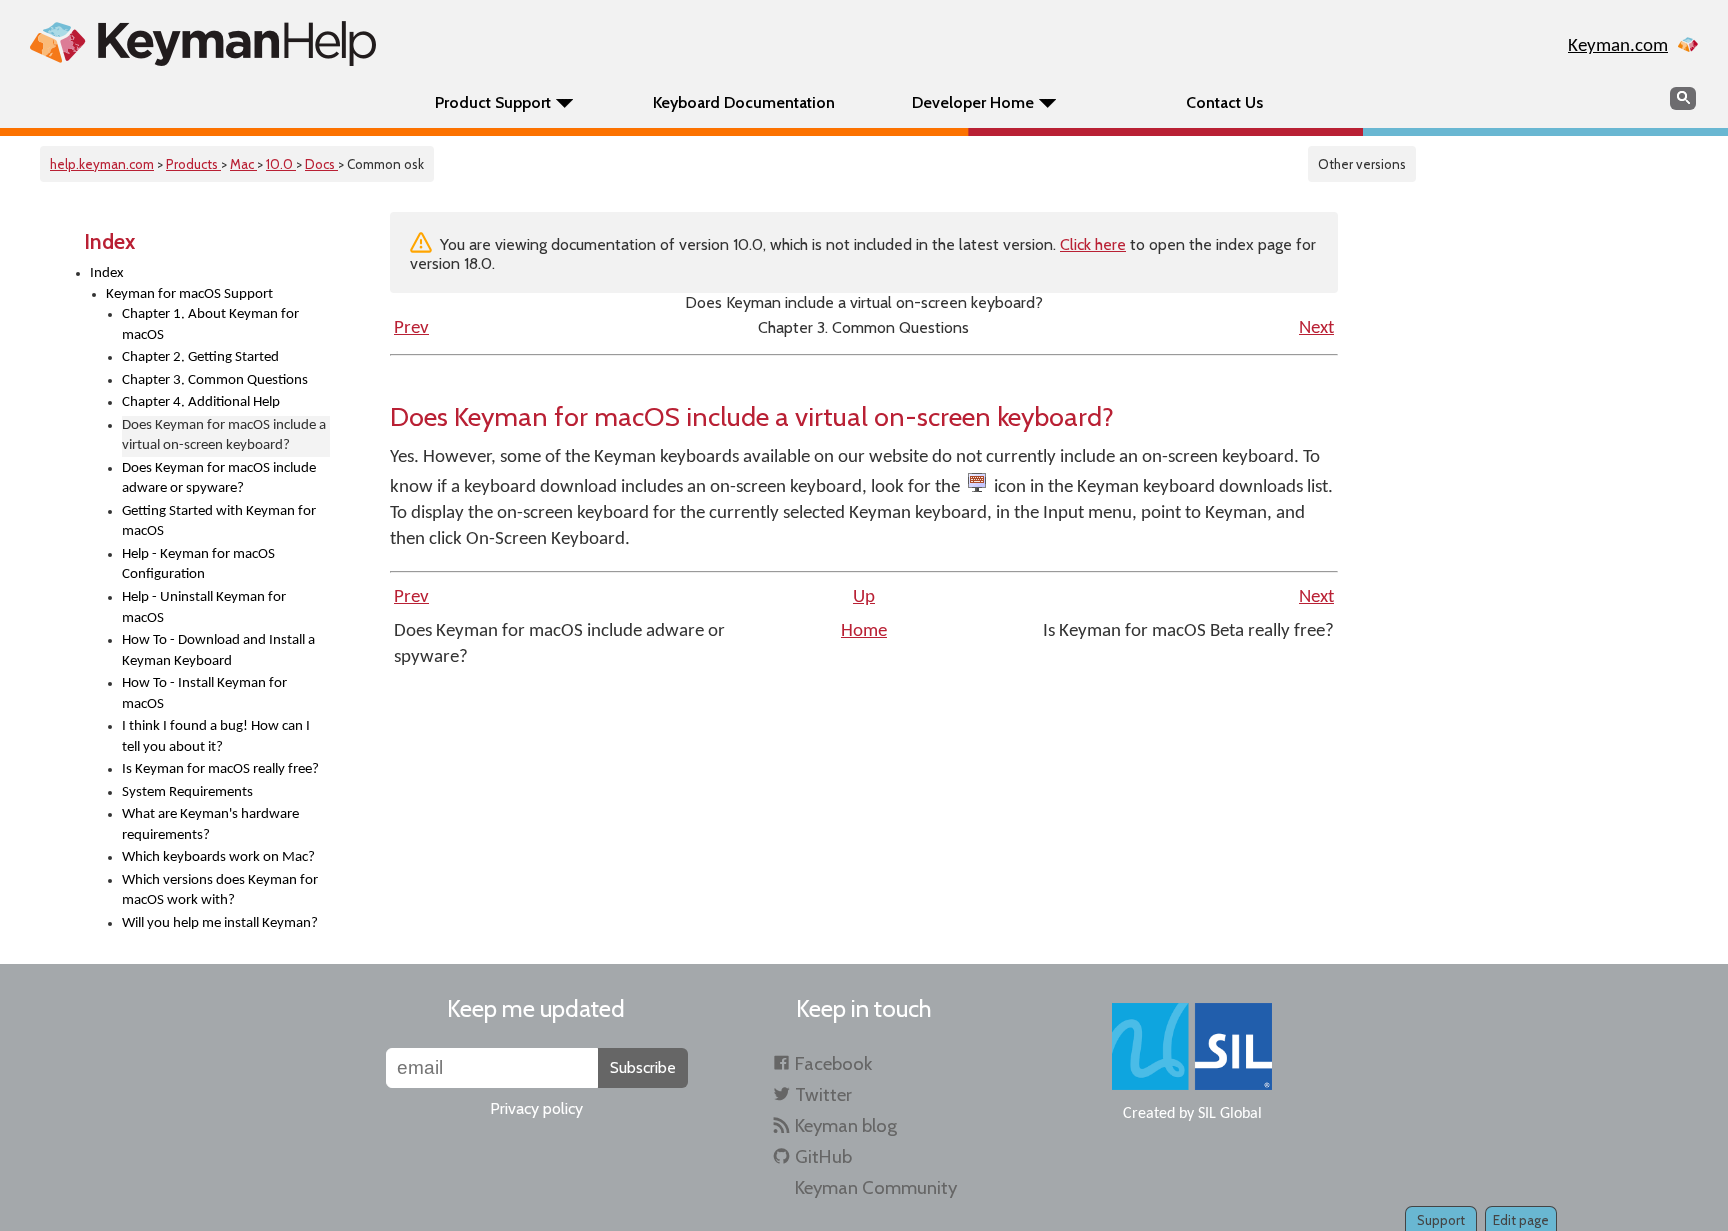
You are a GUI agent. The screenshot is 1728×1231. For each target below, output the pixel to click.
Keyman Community (876, 1187)
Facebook (833, 1063)
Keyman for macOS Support (189, 294)
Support (1441, 1220)
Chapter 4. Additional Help (201, 402)
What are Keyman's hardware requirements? (210, 825)
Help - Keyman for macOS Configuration (198, 565)
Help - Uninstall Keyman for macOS (204, 608)
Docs (321, 164)
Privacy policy (536, 1108)
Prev (411, 328)
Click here (1093, 244)
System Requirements (187, 792)
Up (864, 597)
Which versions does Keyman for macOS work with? (220, 891)
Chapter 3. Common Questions (215, 380)
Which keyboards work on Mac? (218, 857)
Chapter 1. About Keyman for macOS (210, 325)
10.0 (281, 164)
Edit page (1521, 1220)
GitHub (823, 1156)
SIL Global (1230, 1114)
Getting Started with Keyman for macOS (219, 522)
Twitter (823, 1094)
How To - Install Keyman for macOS (204, 694)
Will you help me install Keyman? (220, 923)
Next (1316, 328)
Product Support (493, 102)
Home (864, 631)
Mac (243, 164)
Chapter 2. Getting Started (200, 357)
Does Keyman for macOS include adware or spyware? (219, 479)
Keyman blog (846, 1125)
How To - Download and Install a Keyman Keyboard (218, 651)
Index (107, 273)
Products (193, 164)
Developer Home (973, 102)
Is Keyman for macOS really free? (220, 769)
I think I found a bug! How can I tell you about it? (216, 737)
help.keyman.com (102, 164)
